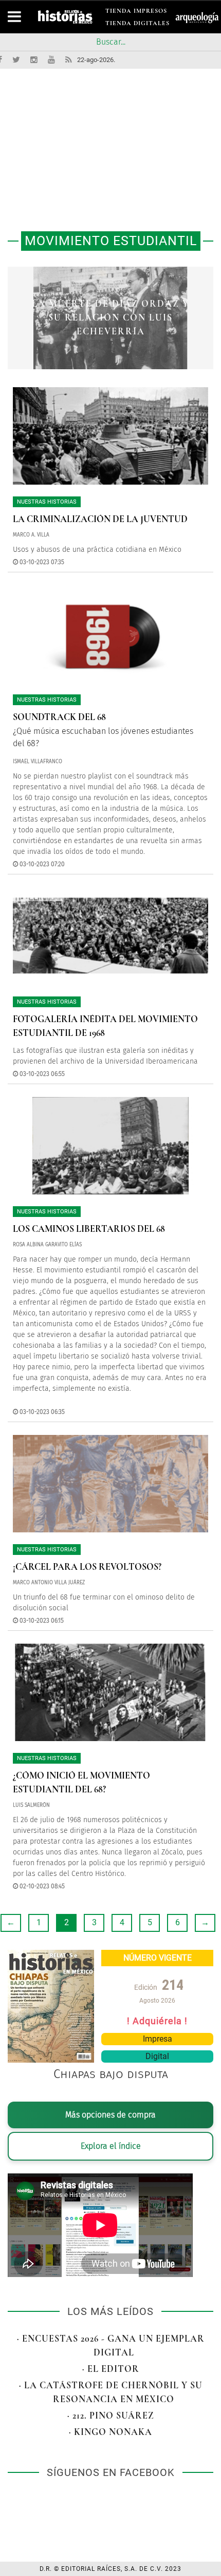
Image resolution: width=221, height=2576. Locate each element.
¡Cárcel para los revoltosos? (87, 1567)
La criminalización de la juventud (100, 519)
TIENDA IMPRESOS (136, 13)
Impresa (158, 2039)
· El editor (111, 2369)
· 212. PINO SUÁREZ (111, 2415)
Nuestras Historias (47, 502)
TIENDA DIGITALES (137, 25)
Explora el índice (111, 2146)
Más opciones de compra (110, 2115)
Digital (157, 2056)
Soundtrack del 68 (59, 717)
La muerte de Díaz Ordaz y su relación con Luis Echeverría (110, 317)
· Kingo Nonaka (110, 2432)
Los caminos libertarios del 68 (89, 1229)
